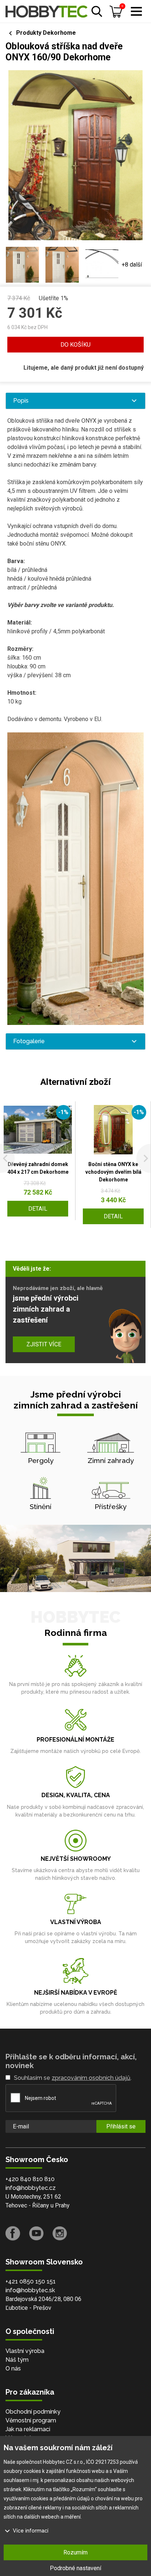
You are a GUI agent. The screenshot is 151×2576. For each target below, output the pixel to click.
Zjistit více (44, 1344)
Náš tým (17, 2360)
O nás (13, 2368)
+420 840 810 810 (30, 2179)
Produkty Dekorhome (46, 33)
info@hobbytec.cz (31, 2188)
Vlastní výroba (25, 2351)
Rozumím (75, 2552)
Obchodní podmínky (33, 2412)
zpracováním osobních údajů (91, 2078)
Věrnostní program (31, 2420)
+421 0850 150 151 (31, 2281)
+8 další (132, 265)
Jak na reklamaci (28, 2429)
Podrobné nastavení (75, 2568)
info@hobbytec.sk (30, 2290)
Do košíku (75, 345)
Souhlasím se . (73, 2078)
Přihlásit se (121, 2126)
